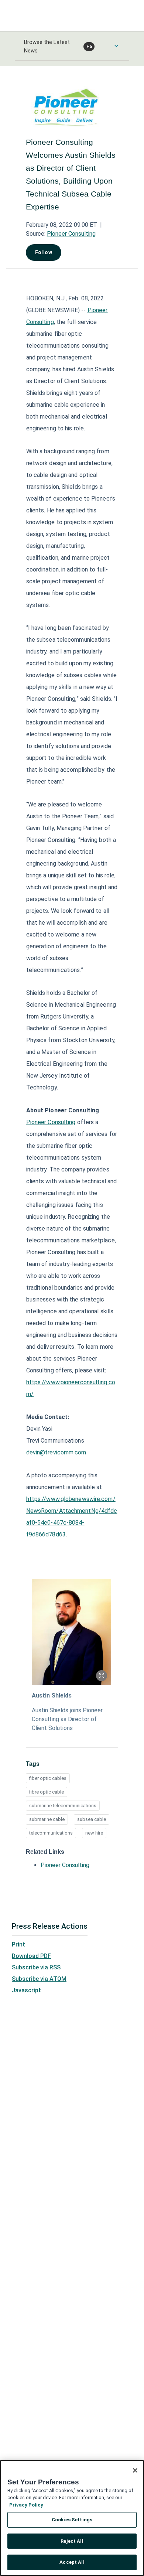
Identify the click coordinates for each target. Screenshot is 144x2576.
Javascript (26, 1990)
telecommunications (51, 1833)
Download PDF (31, 1956)
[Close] (135, 2470)
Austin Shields (52, 1695)
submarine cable (47, 1819)
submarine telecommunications (63, 1806)
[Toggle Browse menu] (116, 46)
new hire (94, 1833)
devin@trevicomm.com (56, 1452)
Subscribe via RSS (36, 1967)
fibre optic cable (47, 1792)
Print (18, 1944)
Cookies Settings (72, 2520)
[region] (72, 2518)
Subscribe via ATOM (39, 1979)
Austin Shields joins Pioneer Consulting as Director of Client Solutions (67, 1719)
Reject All (72, 2541)
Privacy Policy (26, 2505)
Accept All (72, 2562)
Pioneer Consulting (71, 234)
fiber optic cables (48, 1778)
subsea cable (92, 1819)
